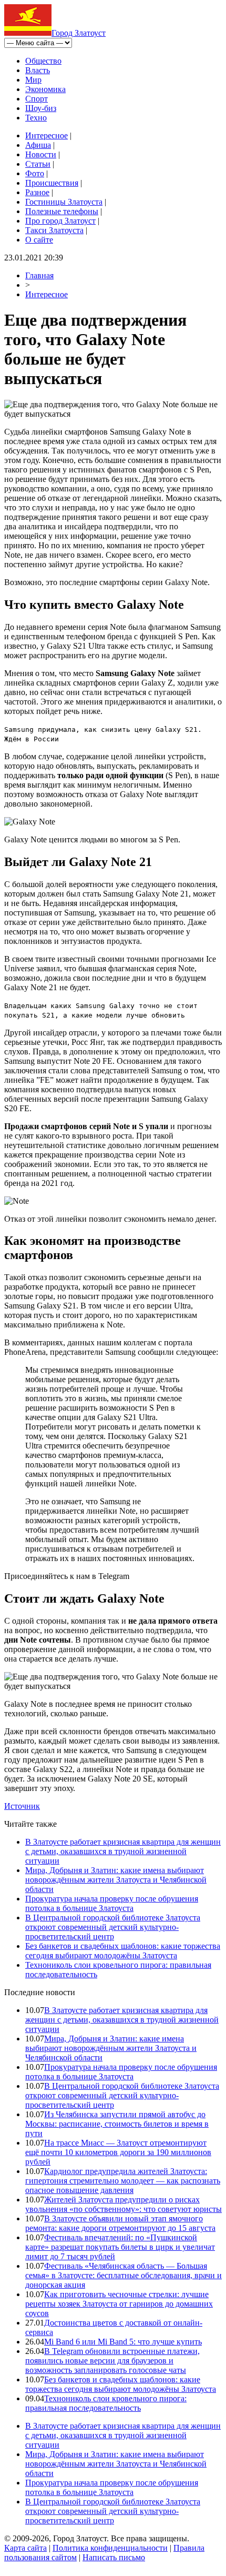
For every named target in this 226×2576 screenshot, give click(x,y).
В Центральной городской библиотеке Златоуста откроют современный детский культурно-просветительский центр (113, 1927)
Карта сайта (25, 2548)
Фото (35, 173)
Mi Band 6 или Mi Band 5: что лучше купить (123, 2342)
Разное (37, 192)
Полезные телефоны (62, 211)
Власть (38, 70)
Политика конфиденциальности (110, 2548)
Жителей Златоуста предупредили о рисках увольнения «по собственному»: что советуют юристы (124, 2204)
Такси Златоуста (54, 230)
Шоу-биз (41, 108)
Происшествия (52, 183)
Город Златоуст (79, 33)
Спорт (37, 99)
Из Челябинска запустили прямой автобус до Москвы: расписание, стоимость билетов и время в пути (117, 2124)
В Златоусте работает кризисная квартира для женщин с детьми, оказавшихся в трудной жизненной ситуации (123, 1851)
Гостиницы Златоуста (64, 202)
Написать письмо (114, 2557)
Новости (41, 154)
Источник (22, 1806)
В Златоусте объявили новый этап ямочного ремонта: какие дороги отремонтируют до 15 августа (120, 2223)
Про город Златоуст (60, 221)
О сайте (39, 240)
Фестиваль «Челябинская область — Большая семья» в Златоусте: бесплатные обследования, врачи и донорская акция (124, 2275)
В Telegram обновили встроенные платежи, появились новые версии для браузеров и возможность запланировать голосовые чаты (112, 2361)
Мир (33, 80)
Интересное (47, 135)
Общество (43, 61)
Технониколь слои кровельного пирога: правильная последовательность (106, 2403)
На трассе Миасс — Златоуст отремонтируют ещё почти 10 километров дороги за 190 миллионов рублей (118, 2152)
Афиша (38, 145)
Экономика (45, 89)
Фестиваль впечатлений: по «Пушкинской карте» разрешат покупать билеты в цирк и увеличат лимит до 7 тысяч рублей (120, 2247)
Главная (39, 275)
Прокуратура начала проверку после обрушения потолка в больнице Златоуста (112, 1903)
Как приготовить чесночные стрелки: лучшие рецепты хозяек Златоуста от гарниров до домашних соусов (119, 2304)
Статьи (38, 164)
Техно (36, 118)
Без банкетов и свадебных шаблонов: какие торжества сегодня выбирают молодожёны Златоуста (123, 1951)
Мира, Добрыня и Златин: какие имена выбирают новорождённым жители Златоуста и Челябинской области (116, 1880)
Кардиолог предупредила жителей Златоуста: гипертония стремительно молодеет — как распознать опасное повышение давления (123, 2181)
